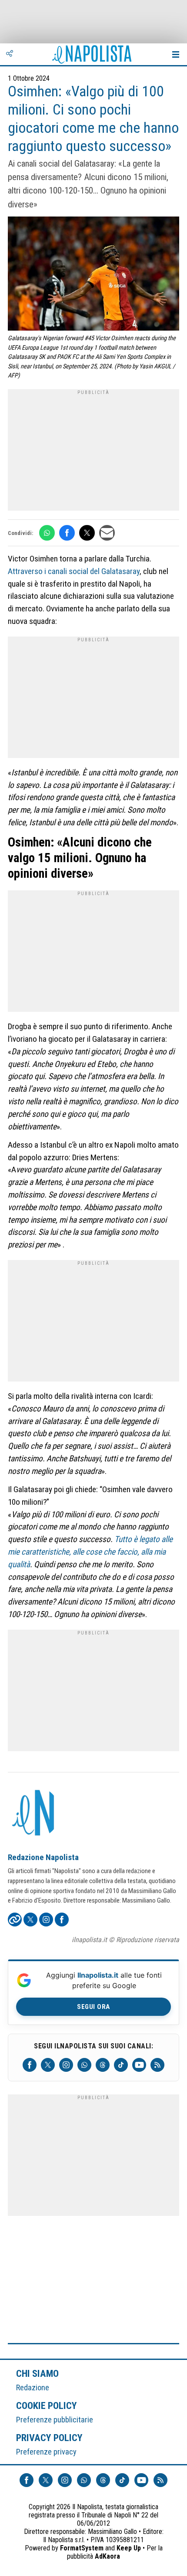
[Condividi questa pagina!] (10, 54)
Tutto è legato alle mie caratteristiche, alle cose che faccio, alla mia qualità (90, 1552)
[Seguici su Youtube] (139, 2065)
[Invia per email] (107, 533)
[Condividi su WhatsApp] (47, 533)
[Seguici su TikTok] (121, 2065)
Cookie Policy (47, 2405)
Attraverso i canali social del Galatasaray (74, 571)
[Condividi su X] (87, 533)
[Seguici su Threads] (103, 2065)
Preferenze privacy (46, 2452)
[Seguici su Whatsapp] (84, 2065)
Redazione (33, 2387)
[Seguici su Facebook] (30, 2065)
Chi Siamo (37, 2373)
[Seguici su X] (48, 2065)
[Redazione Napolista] (34, 1814)
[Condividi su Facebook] (67, 533)
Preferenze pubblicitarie (55, 2420)
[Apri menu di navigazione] (176, 54)
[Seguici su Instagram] (66, 2065)
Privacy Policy (50, 2438)
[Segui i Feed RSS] (157, 2065)
